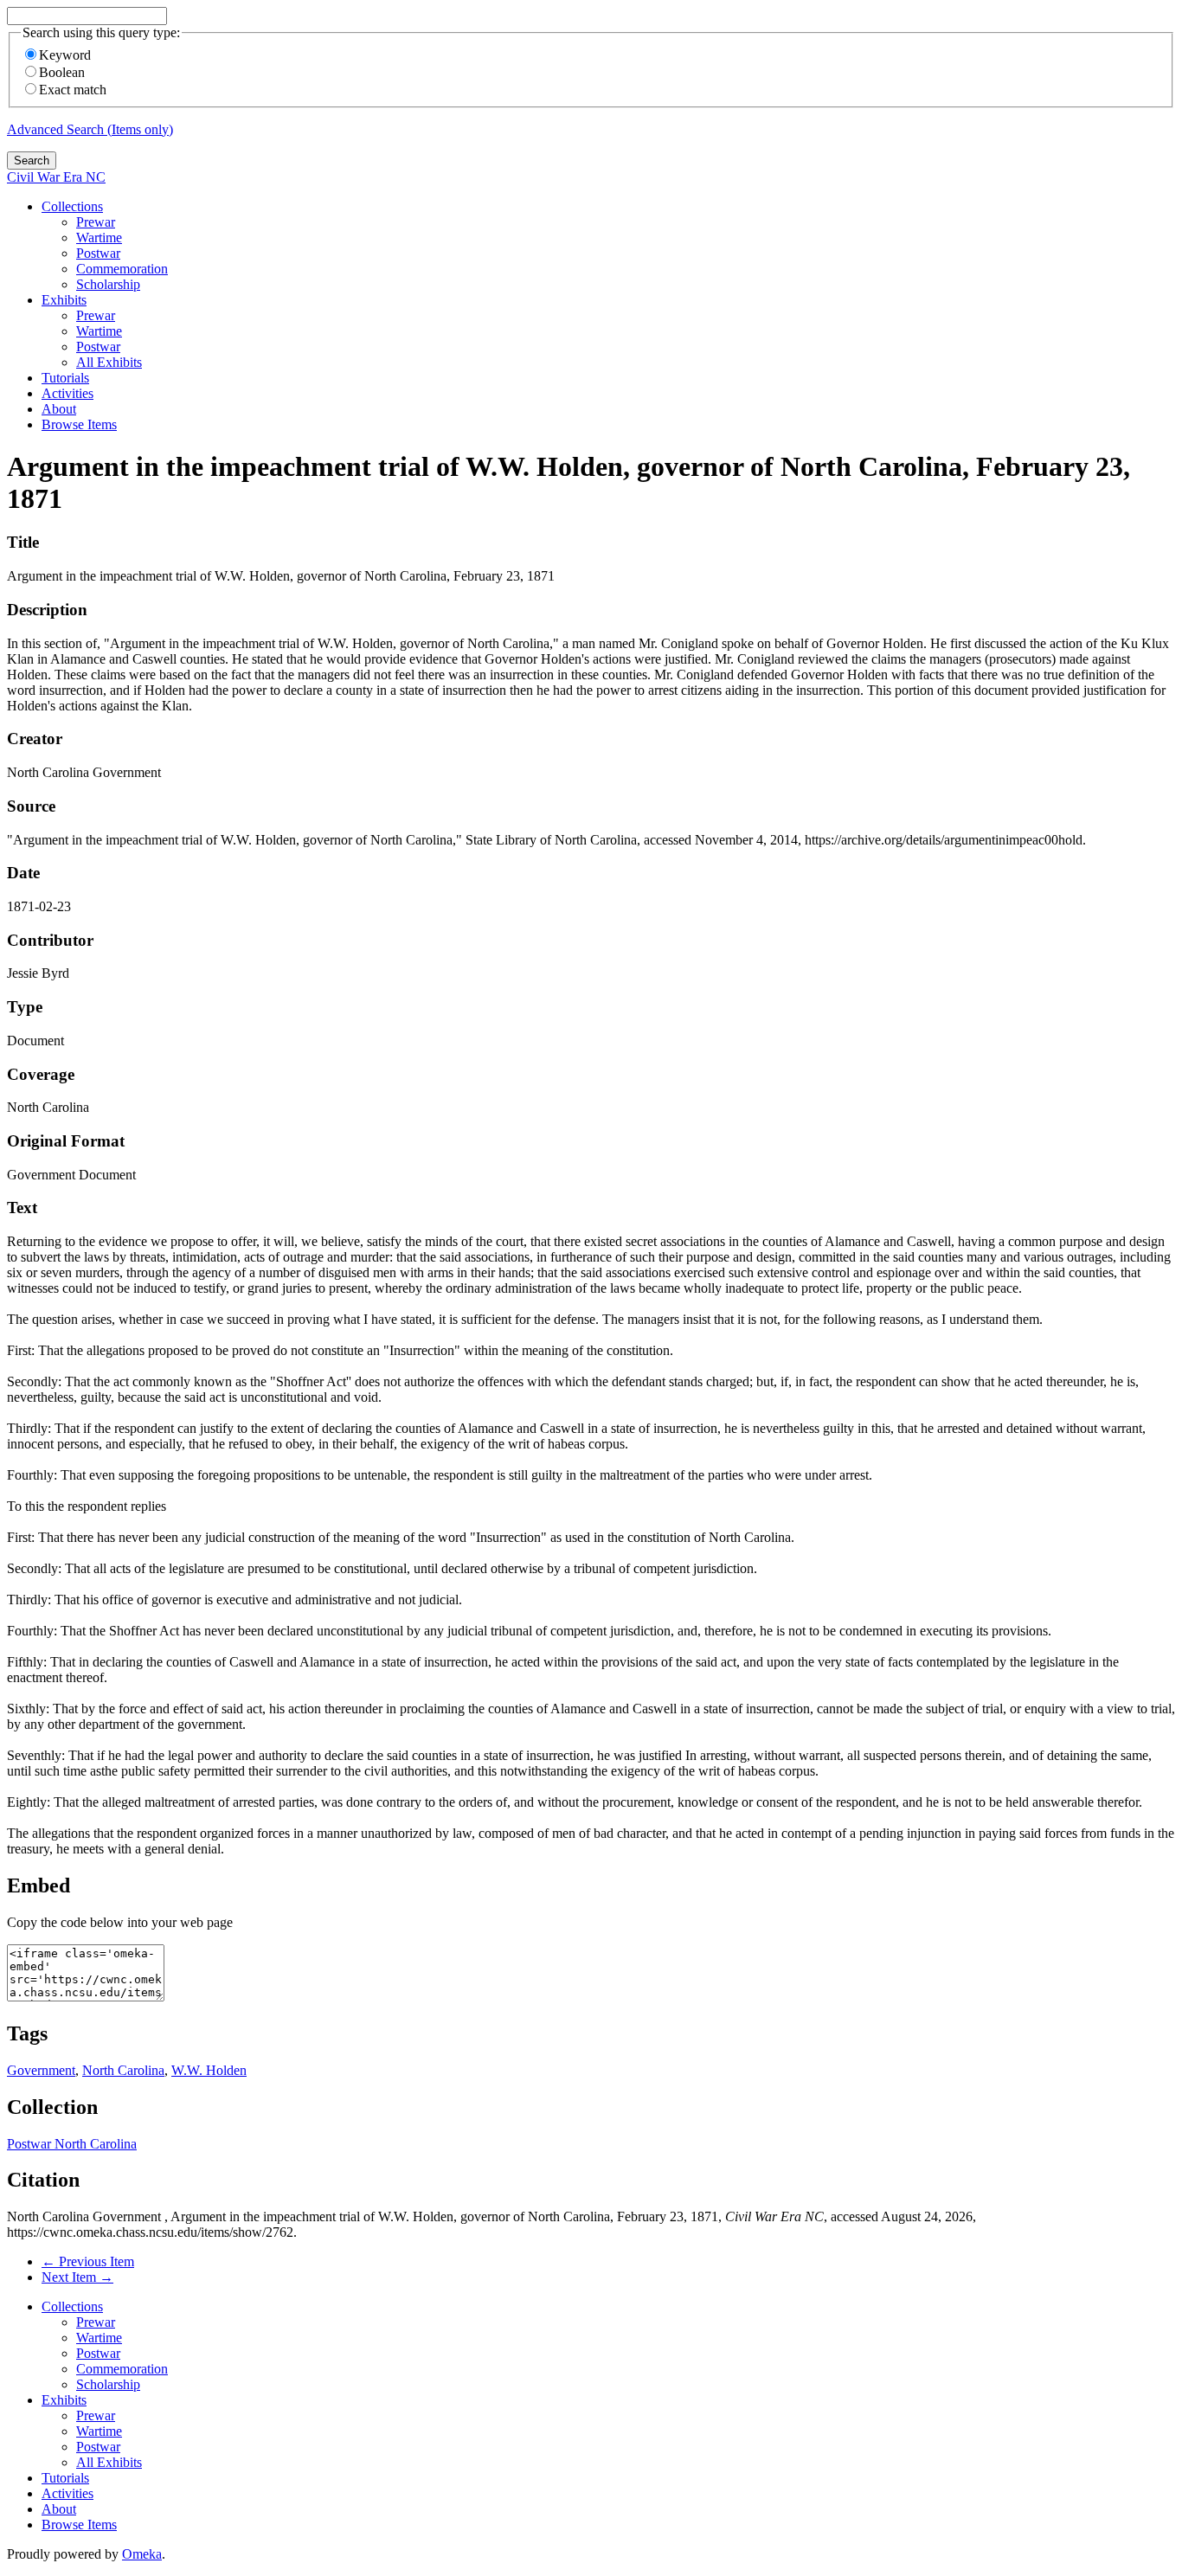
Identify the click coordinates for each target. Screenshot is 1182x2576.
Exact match (73, 90)
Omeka (142, 2554)
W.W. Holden (209, 2070)
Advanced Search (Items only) (90, 129)
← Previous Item (88, 2261)
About (59, 409)
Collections (72, 206)
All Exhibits (109, 362)
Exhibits (64, 300)
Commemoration (122, 269)
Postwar (98, 253)
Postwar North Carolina (72, 2144)
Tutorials (65, 378)
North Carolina (123, 2070)
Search (32, 161)
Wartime (99, 238)
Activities (67, 393)
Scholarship (108, 284)
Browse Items (79, 424)
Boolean (62, 72)
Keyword (65, 55)
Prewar (96, 222)
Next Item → (77, 2277)
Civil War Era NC (56, 177)
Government (41, 2070)
